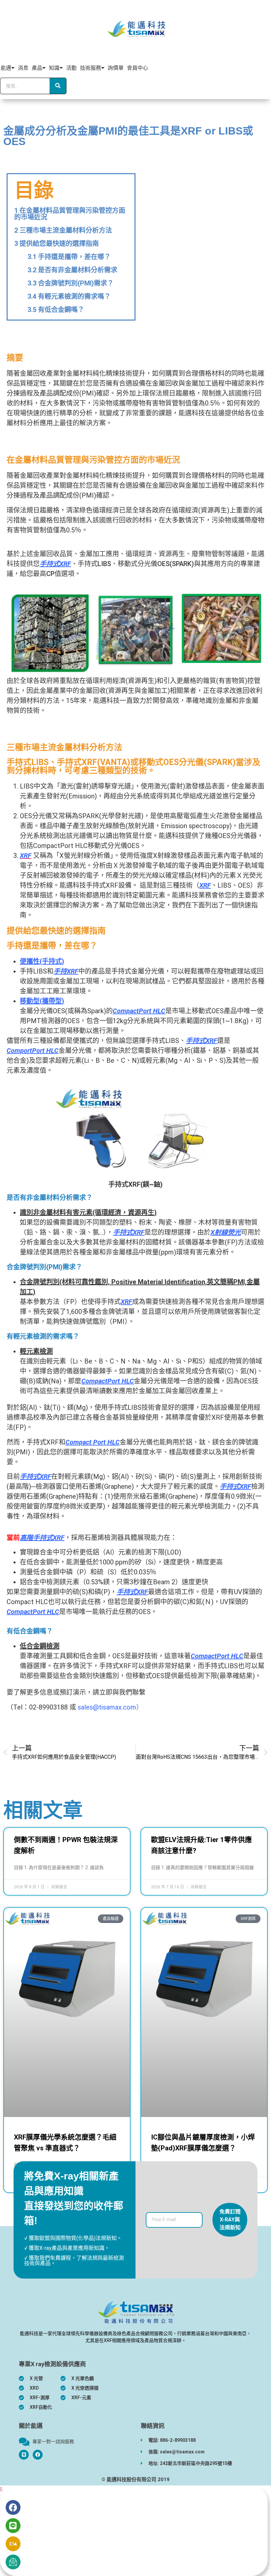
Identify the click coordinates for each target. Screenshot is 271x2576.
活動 (71, 68)
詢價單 (116, 68)
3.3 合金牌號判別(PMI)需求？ (71, 283)
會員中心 (137, 68)
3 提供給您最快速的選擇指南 (57, 244)
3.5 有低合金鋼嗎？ (56, 310)
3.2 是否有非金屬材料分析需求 (72, 270)
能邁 (6, 68)
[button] (1, 2489)
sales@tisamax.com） (110, 1707)
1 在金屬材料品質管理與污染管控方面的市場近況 (70, 214)
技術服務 (91, 68)
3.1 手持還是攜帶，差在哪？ (69, 257)
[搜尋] (58, 86)
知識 (54, 68)
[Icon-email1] (13, 2562)
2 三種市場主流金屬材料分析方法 (63, 230)
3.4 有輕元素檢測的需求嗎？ (69, 296)
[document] (135, 2531)
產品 (37, 68)
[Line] (13, 2526)
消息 (23, 68)
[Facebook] (38, 2455)
